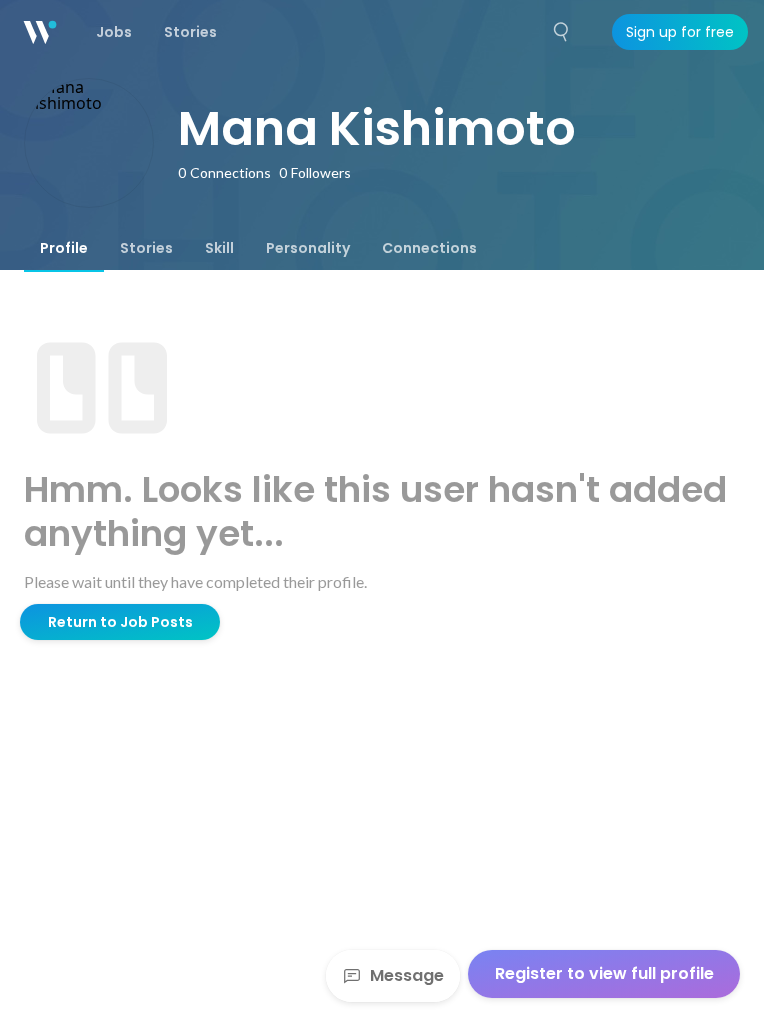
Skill (219, 248)
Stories (146, 248)
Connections (429, 248)
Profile (64, 248)
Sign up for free (680, 32)
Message (407, 975)
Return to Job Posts (120, 622)
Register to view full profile (604, 973)
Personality (308, 248)
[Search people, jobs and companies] (562, 32)
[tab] (64, 248)
